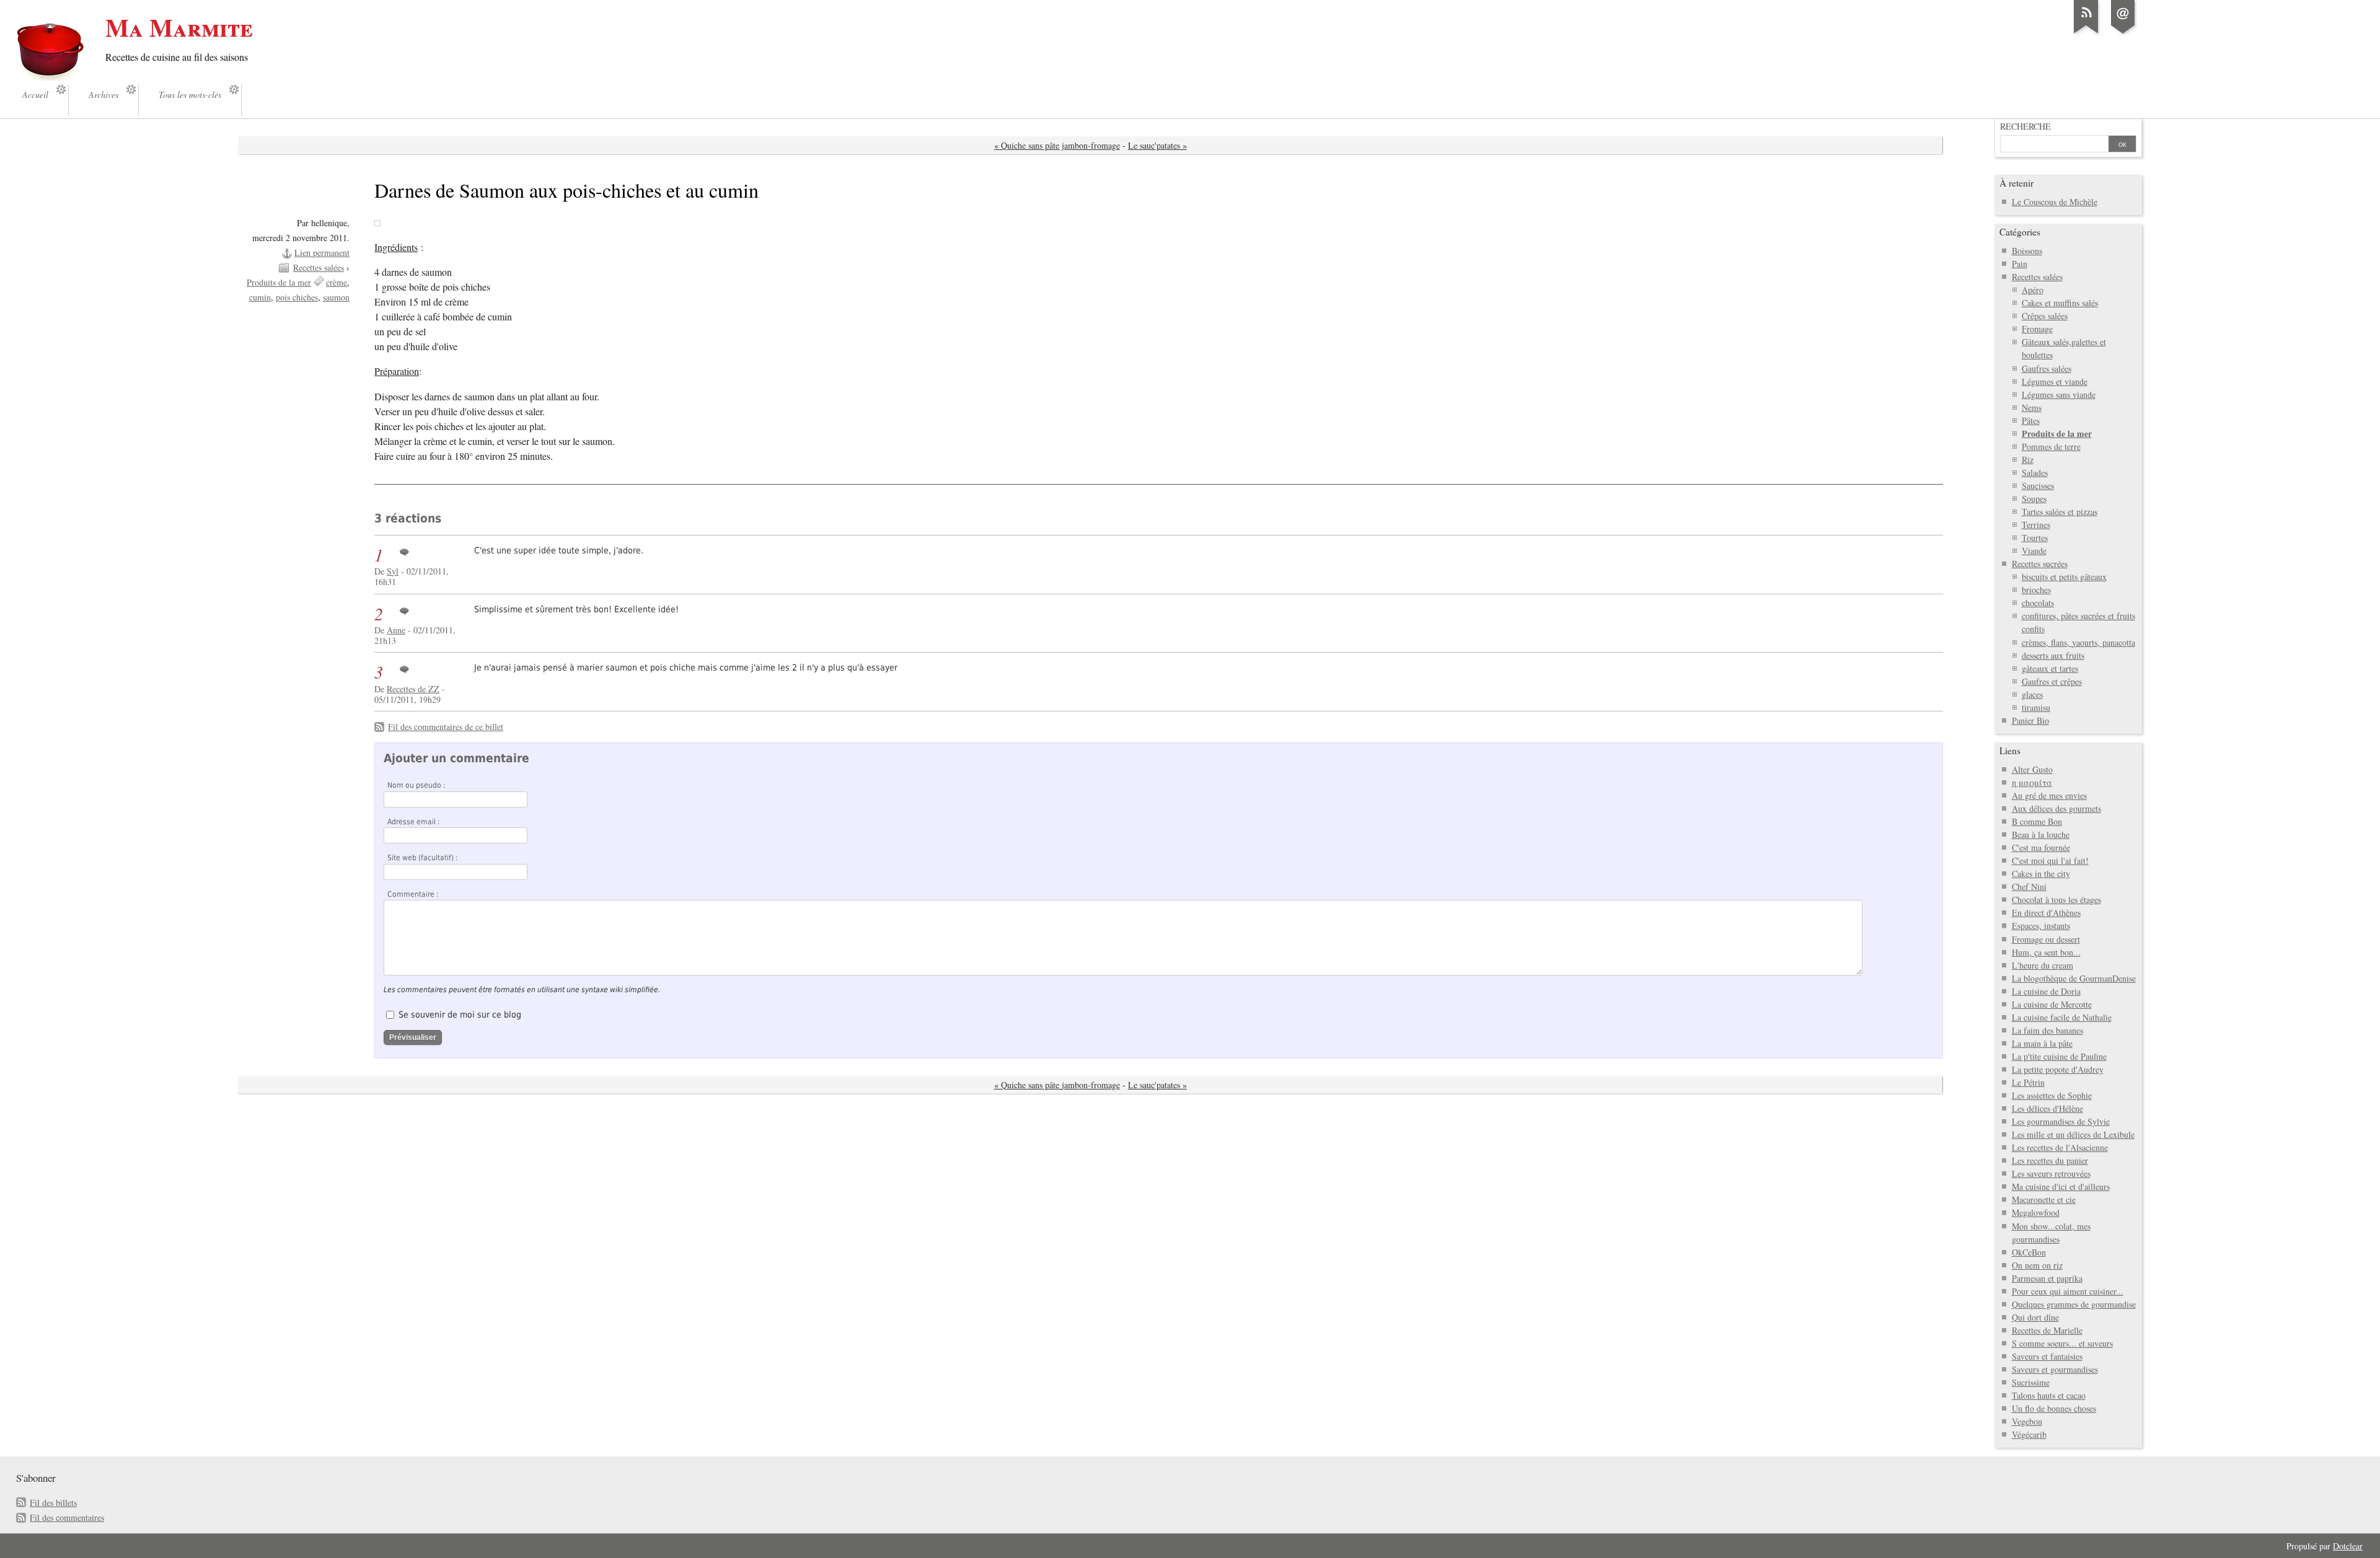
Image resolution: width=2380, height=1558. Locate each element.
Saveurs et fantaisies (2047, 1356)
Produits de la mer (279, 282)
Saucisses (2038, 486)
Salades (2035, 473)
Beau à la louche (2041, 834)
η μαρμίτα (2032, 782)
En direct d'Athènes (2046, 913)
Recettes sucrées (2040, 564)
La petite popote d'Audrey (2058, 1069)
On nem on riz (2037, 1265)
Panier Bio (2030, 720)
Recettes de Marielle (2047, 1330)
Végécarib (2029, 1434)
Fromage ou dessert (2046, 939)
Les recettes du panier (2050, 1160)
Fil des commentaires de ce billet (446, 727)
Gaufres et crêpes (2052, 681)
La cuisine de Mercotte (2052, 1004)
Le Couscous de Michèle (2055, 202)
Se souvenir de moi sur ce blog (460, 1014)
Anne (396, 630)
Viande (2034, 551)
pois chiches (297, 297)
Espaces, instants (2041, 926)
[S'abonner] (2086, 33)
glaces (2032, 694)
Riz (2028, 460)
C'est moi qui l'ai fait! (2050, 860)
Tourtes (2035, 538)
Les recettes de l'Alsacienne (2060, 1147)
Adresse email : (414, 822)
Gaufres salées (2047, 368)
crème (337, 282)
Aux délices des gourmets (2056, 808)
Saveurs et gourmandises (2055, 1369)
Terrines (2036, 525)
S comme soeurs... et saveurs (2062, 1343)
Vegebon (2027, 1421)
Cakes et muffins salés (2060, 303)
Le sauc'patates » (1157, 145)
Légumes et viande (2055, 381)
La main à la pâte (2042, 1043)
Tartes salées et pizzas (2060, 512)
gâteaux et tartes (2050, 668)
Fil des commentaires (67, 1517)
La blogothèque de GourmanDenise (2074, 978)
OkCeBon (2029, 1252)
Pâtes (2031, 420)
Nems (2032, 407)
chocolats (2038, 603)
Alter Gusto (2032, 769)
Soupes (2034, 499)
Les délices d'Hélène (2047, 1108)
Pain (2020, 264)
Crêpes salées (2045, 316)
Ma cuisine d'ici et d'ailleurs (2061, 1186)
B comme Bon (2037, 821)
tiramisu (2036, 707)
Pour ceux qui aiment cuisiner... (2068, 1291)
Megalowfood (2036, 1213)
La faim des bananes (2047, 1030)
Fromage (2037, 329)
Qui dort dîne (2035, 1317)
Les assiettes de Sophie (2052, 1095)
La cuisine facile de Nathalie (2062, 1017)
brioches (2036, 590)
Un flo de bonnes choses (2054, 1408)
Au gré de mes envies (2049, 795)
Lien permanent (322, 253)
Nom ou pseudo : (416, 785)
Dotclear (2348, 1546)
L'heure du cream (2043, 965)
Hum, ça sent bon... (2046, 952)
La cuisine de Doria (2046, 991)
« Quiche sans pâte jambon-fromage (1057, 145)
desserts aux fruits (2053, 655)
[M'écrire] (2123, 33)
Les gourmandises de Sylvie (2061, 1121)
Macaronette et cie (2044, 1199)
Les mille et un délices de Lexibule (2073, 1134)
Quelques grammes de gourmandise (2074, 1304)
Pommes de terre (2051, 447)
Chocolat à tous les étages (2056, 900)
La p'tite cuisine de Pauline (2059, 1056)
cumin (260, 297)
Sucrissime (2031, 1382)
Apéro (2033, 290)
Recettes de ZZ (413, 689)
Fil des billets (53, 1503)
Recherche (2025, 126)
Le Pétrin (2028, 1082)
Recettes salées (319, 267)
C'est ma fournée (2041, 847)
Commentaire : (413, 894)
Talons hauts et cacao (2049, 1395)
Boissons (2027, 251)
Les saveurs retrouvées (2051, 1173)
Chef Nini (2029, 887)
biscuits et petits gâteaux (2064, 577)
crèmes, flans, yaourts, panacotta (2078, 642)
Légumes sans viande (2059, 394)
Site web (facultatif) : (423, 858)
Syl (393, 571)
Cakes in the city (2041, 874)
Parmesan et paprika (2047, 1278)
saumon (336, 297)
